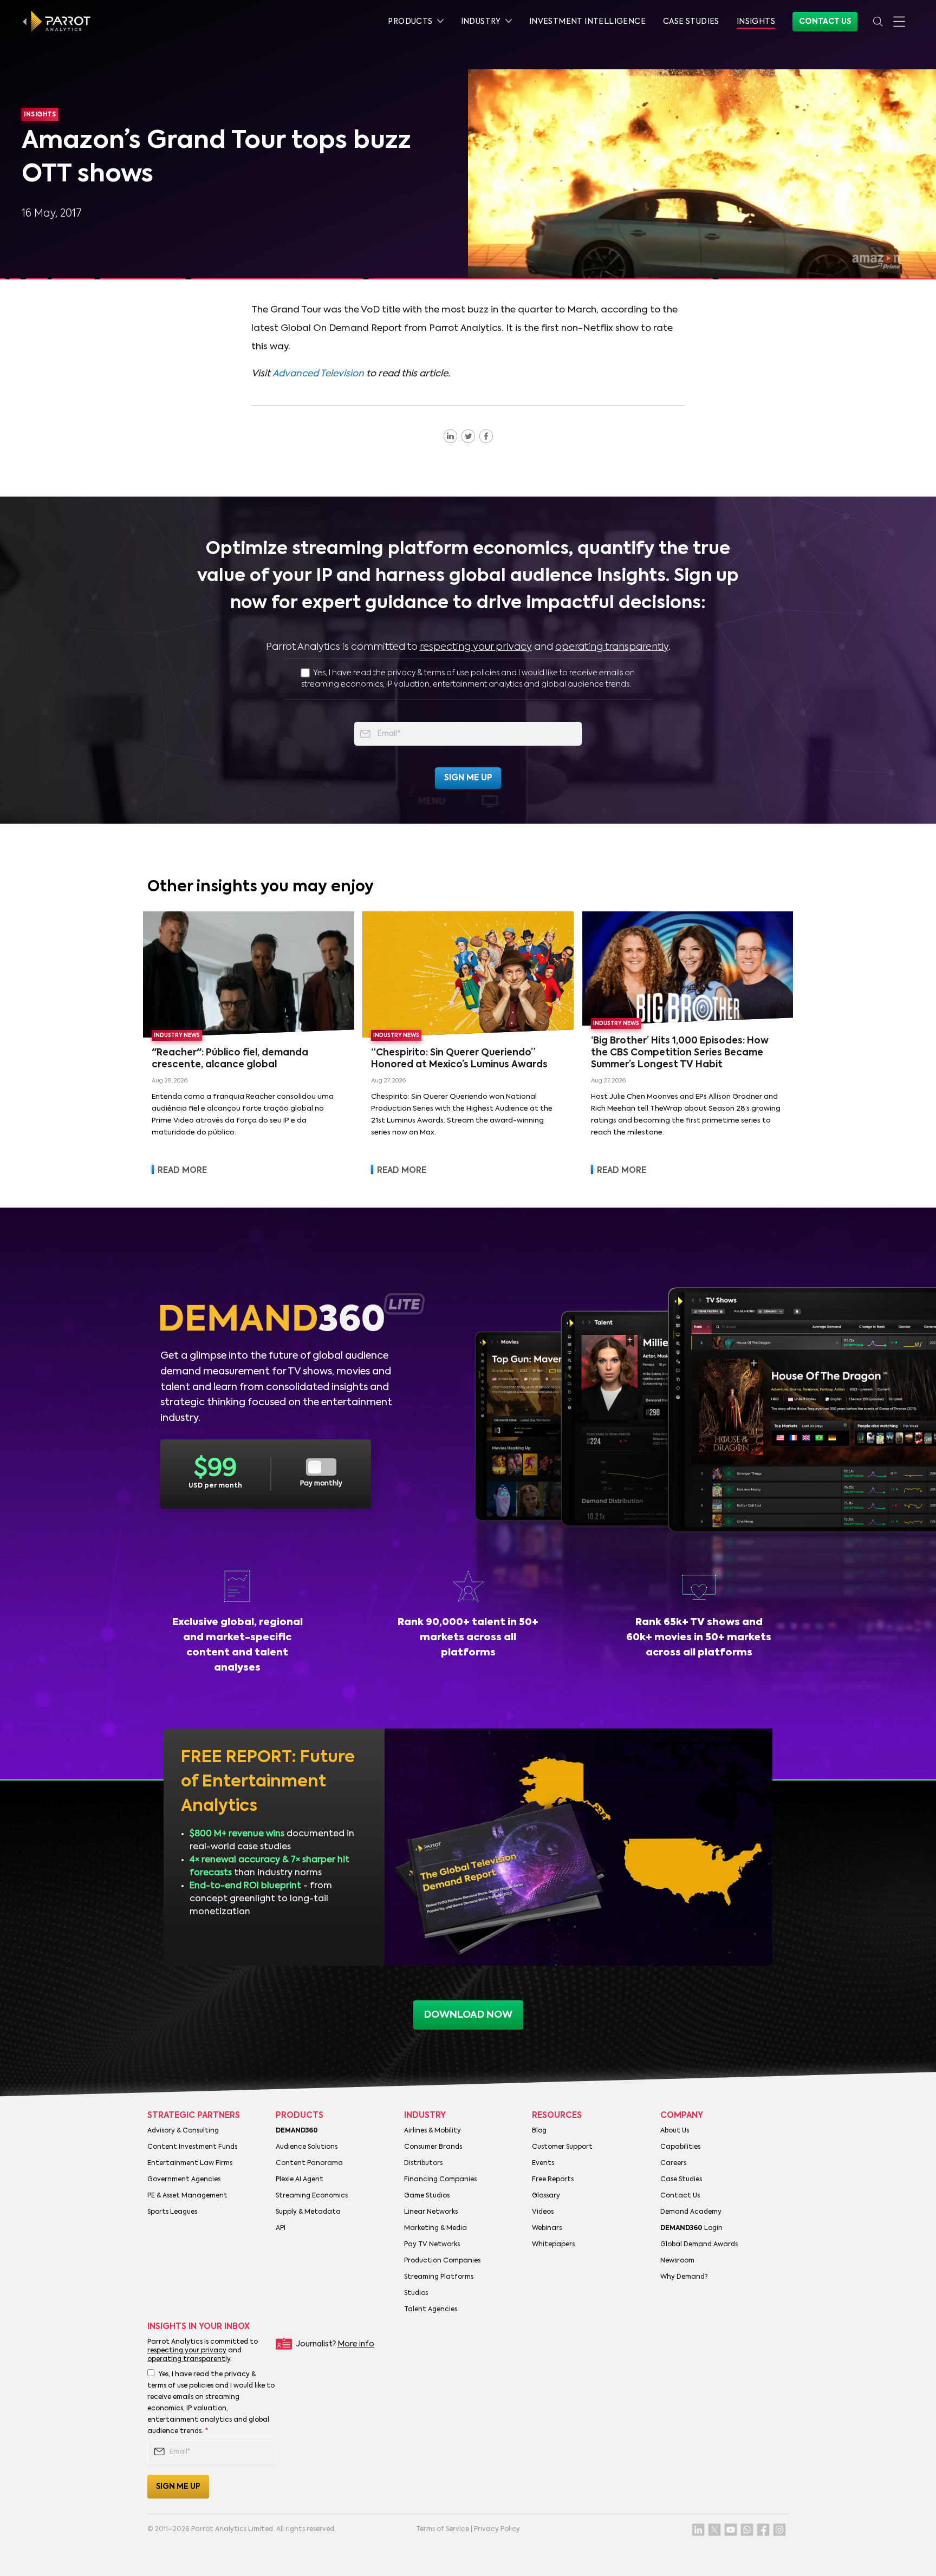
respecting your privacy (476, 647)
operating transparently (612, 647)
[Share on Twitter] (468, 436)
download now (468, 2015)
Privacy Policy (497, 2529)
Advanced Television (318, 374)
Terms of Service (443, 2529)
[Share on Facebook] (486, 436)
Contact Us (825, 22)
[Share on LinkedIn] (450, 436)
